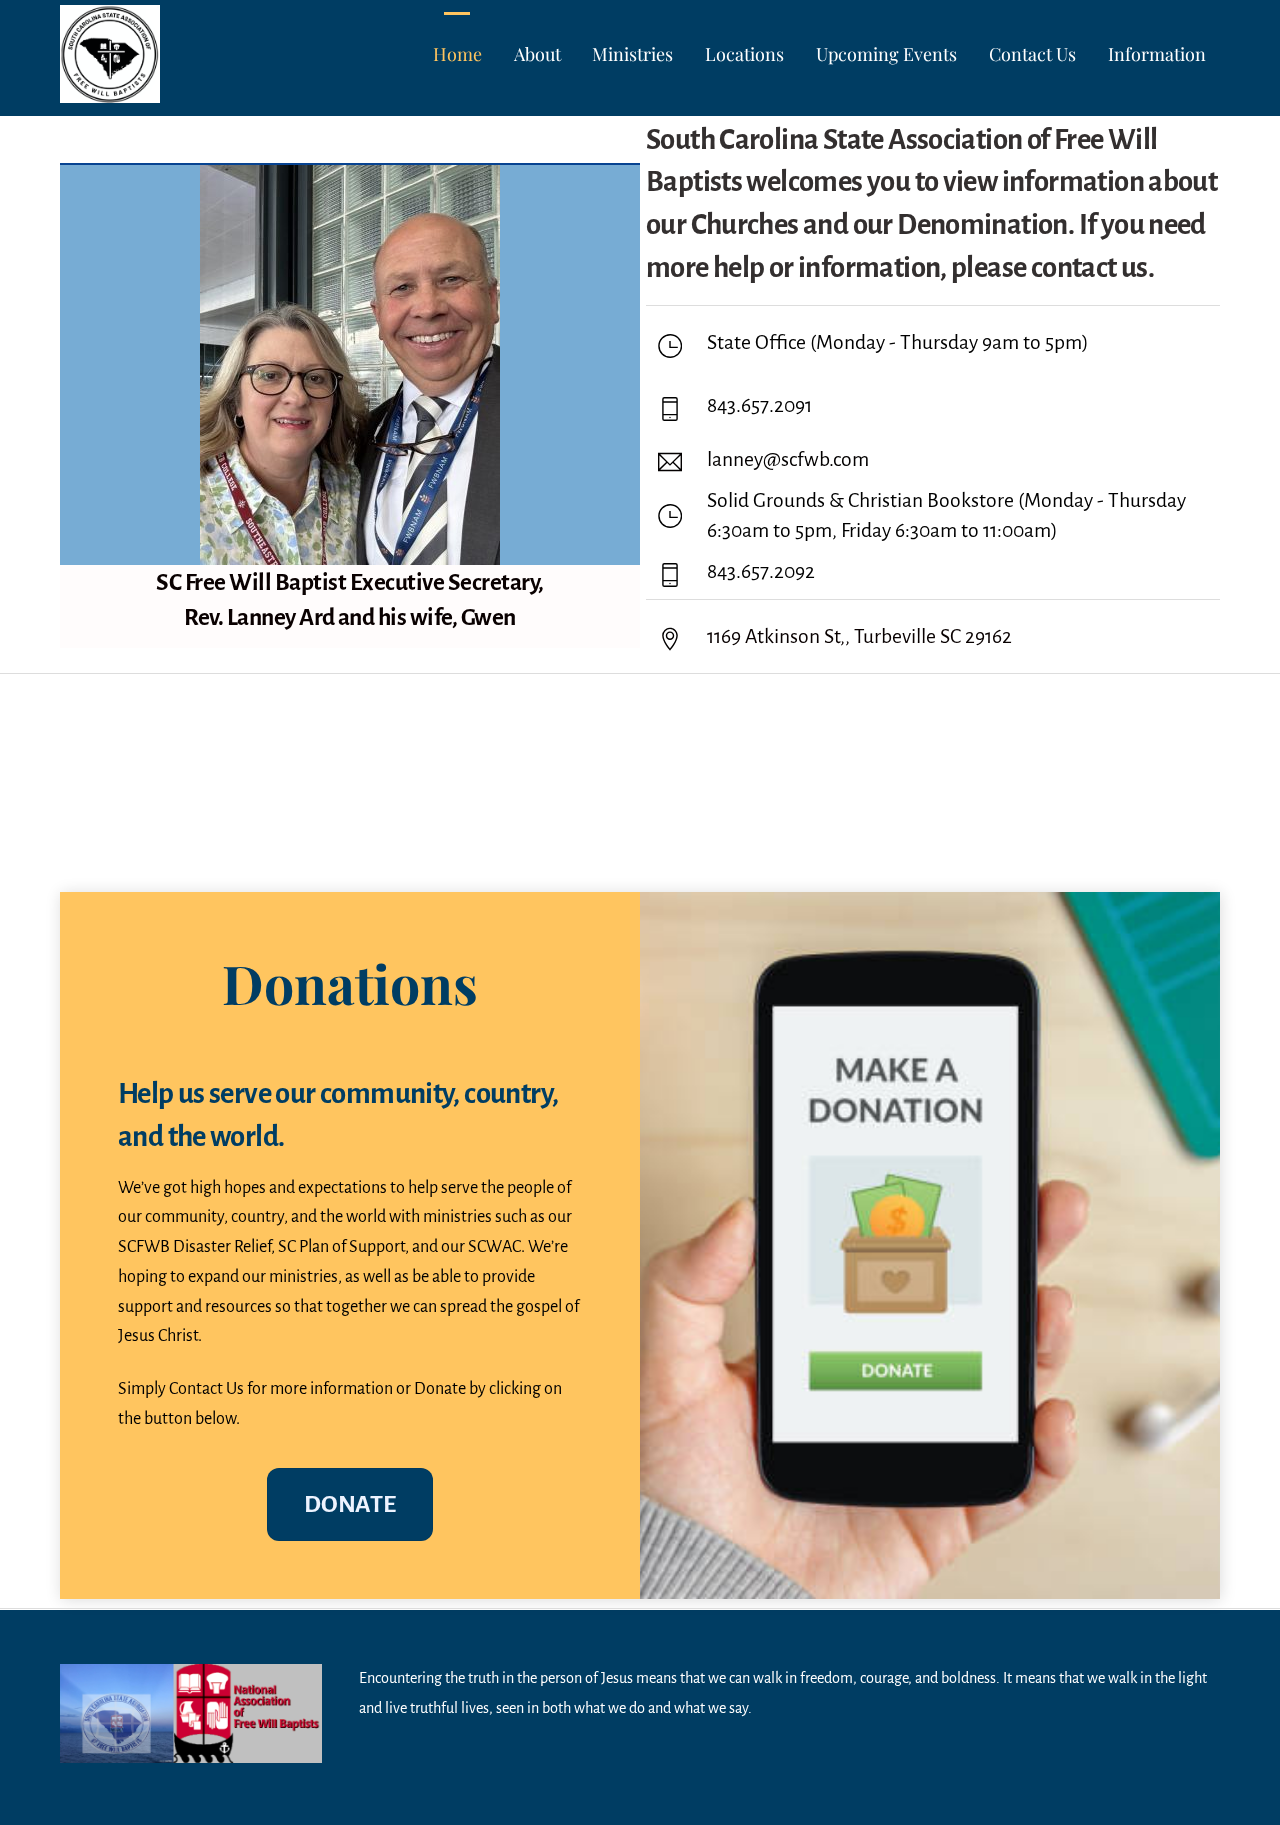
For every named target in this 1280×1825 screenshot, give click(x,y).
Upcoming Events (886, 54)
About (537, 54)
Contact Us (1032, 54)
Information (1157, 54)
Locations (744, 54)
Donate (349, 1504)
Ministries (632, 54)
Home (457, 54)
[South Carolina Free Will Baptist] (110, 88)
